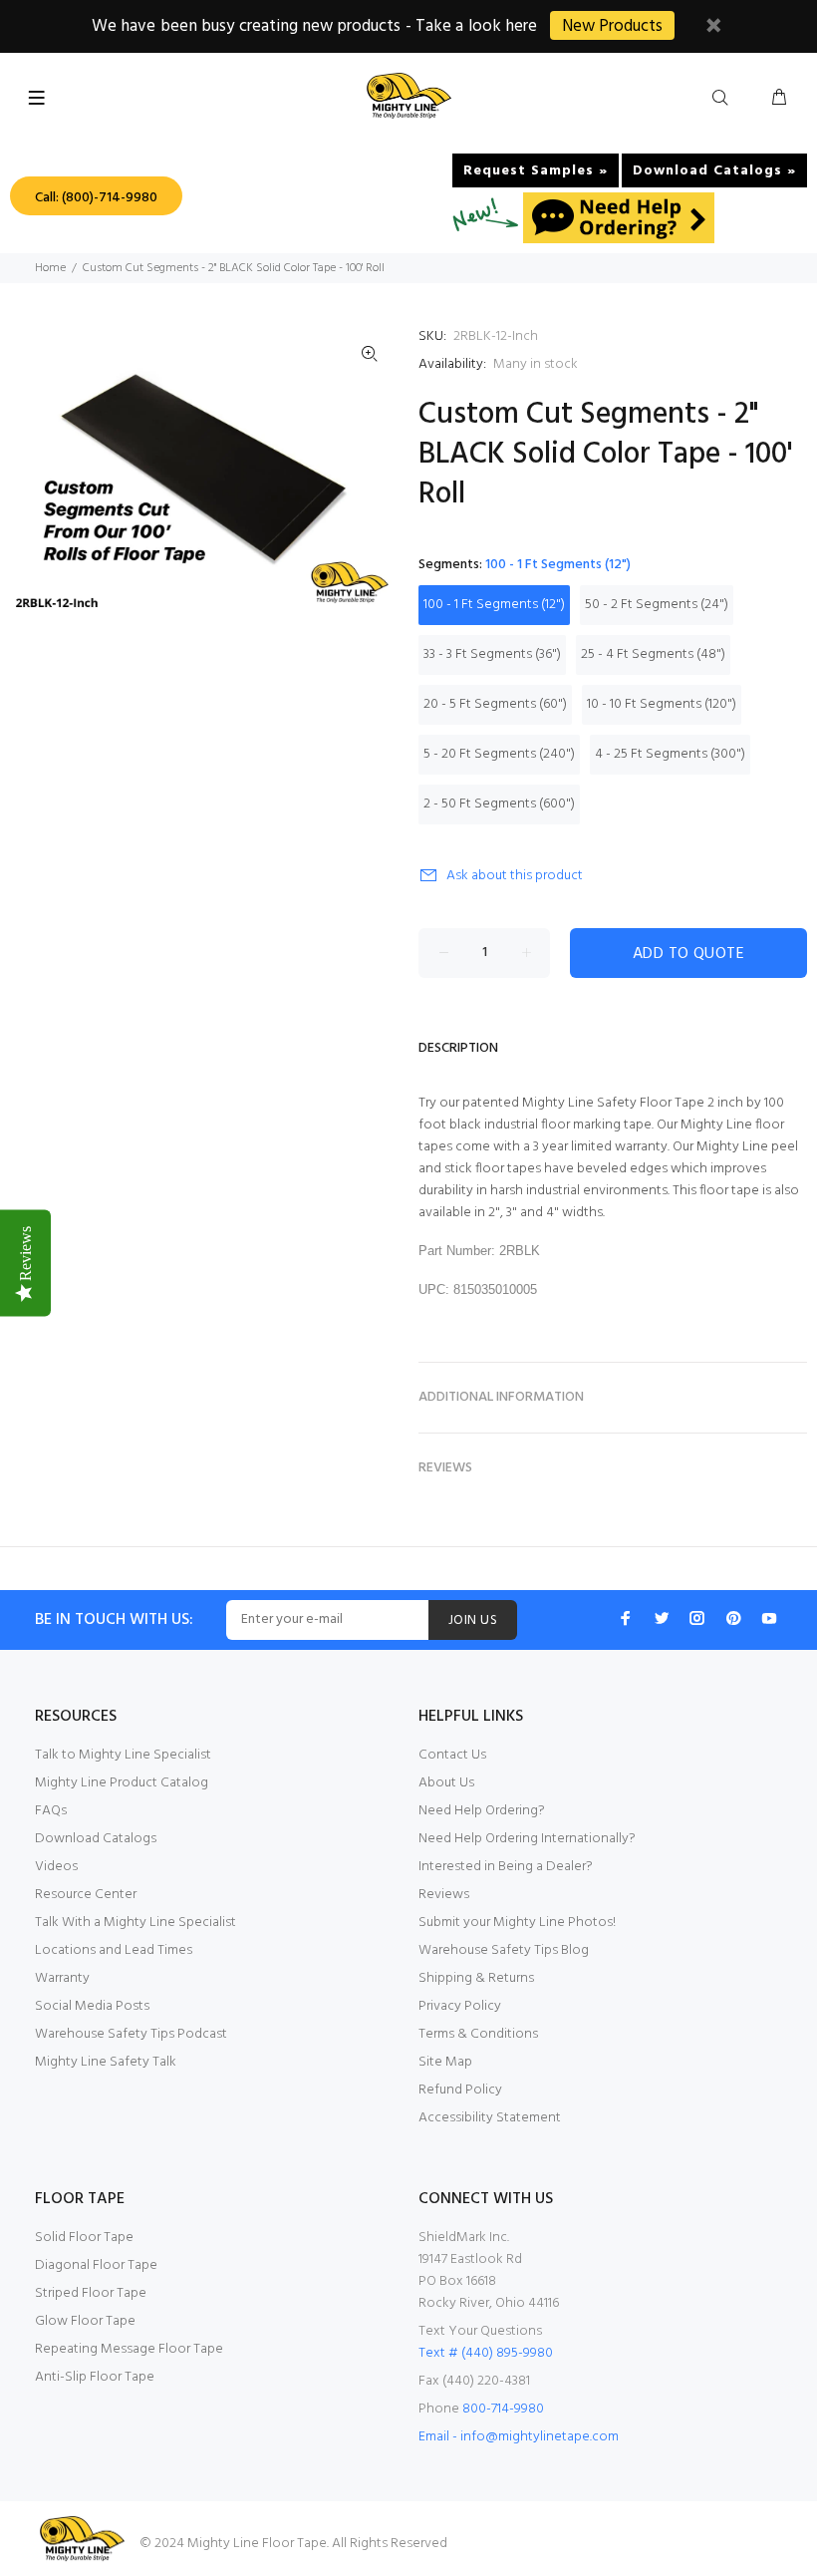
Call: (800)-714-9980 (96, 198)
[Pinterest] (733, 1618)
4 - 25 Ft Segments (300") (670, 754)
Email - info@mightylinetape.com (519, 2437)
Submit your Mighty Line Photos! (517, 1923)
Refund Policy (460, 2090)
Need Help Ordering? (482, 1811)
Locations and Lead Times (114, 1950)
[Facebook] (626, 1618)
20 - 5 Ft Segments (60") (495, 704)
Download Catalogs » (714, 171)
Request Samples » (536, 171)
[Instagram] (697, 1618)
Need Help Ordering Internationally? (527, 1839)
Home (50, 268)
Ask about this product (515, 876)
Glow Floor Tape (85, 2321)
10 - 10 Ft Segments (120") (662, 704)
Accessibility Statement (490, 2118)
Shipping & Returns (476, 1978)
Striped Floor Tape (91, 2293)
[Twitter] (662, 1618)
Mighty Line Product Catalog (122, 1783)
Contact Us (452, 1755)
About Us (446, 1783)
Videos (56, 1867)
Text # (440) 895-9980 (486, 2353)
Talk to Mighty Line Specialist (123, 1755)
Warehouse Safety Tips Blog (504, 1950)
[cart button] (779, 99)
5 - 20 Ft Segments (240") (499, 754)
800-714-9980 (503, 2409)
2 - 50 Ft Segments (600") (499, 804)
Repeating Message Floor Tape (129, 2349)
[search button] (724, 99)
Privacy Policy (460, 2006)
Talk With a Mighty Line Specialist (136, 1923)
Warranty (62, 1978)
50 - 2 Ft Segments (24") (657, 605)
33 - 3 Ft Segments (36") (492, 654)
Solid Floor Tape (84, 2238)
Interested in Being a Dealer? (506, 1867)
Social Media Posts (92, 2006)
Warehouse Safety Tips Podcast (131, 2034)
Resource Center (86, 1895)
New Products (612, 26)
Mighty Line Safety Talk (106, 2062)
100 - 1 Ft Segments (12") (494, 605)
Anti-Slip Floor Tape (95, 2377)
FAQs (51, 1811)
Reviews (444, 1895)
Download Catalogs (96, 1839)
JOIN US (473, 1620)
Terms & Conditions (478, 2034)
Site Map (445, 2062)
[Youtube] (769, 1618)
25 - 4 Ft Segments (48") (653, 654)
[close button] (713, 28)
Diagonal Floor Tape (96, 2265)
